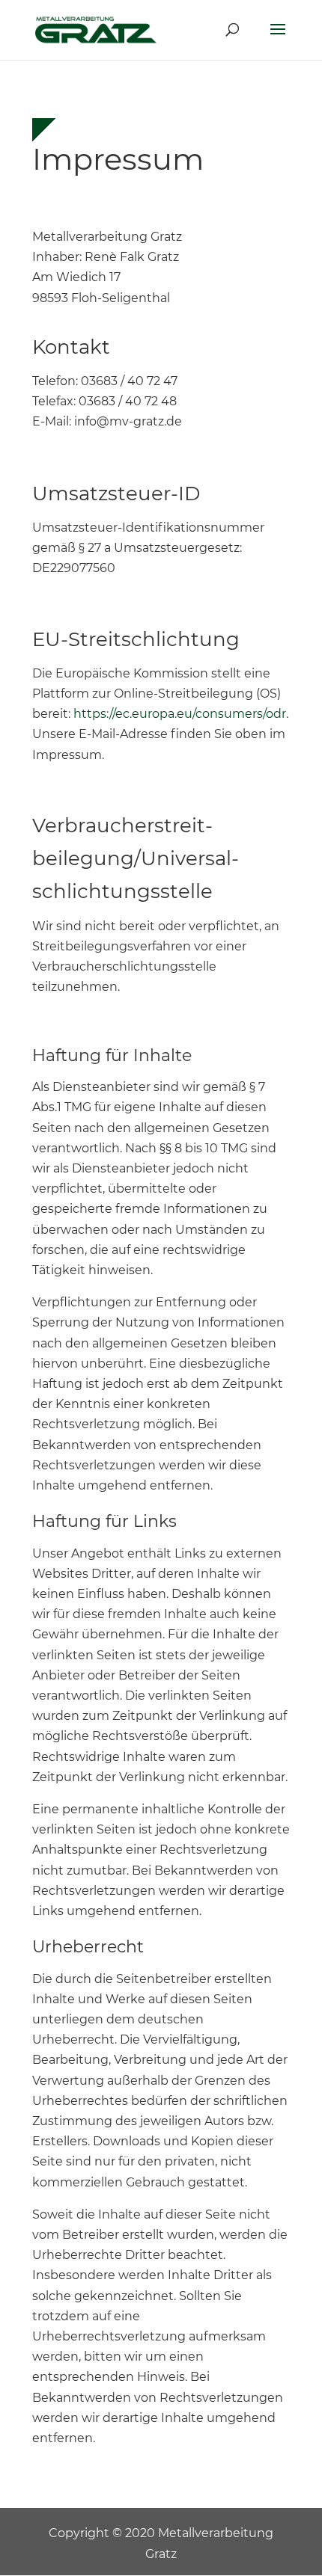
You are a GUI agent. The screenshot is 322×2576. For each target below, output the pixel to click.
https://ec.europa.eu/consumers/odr (180, 714)
